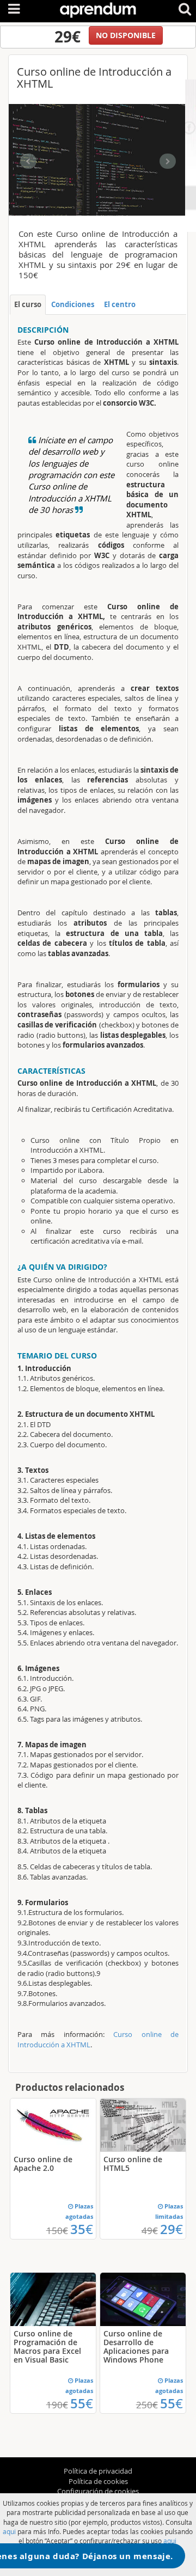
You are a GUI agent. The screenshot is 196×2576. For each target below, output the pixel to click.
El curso (28, 304)
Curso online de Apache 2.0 (43, 2164)
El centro (120, 304)
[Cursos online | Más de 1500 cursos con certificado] (98, 8)
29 (171, 2229)
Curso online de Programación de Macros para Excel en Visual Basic (47, 2346)
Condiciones (73, 304)
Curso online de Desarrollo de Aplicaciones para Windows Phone (136, 2346)
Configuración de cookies (98, 2491)
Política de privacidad (98, 2471)
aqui (9, 2531)
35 (82, 2229)
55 (82, 2403)
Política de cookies (98, 2481)
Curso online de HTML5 (133, 2164)
